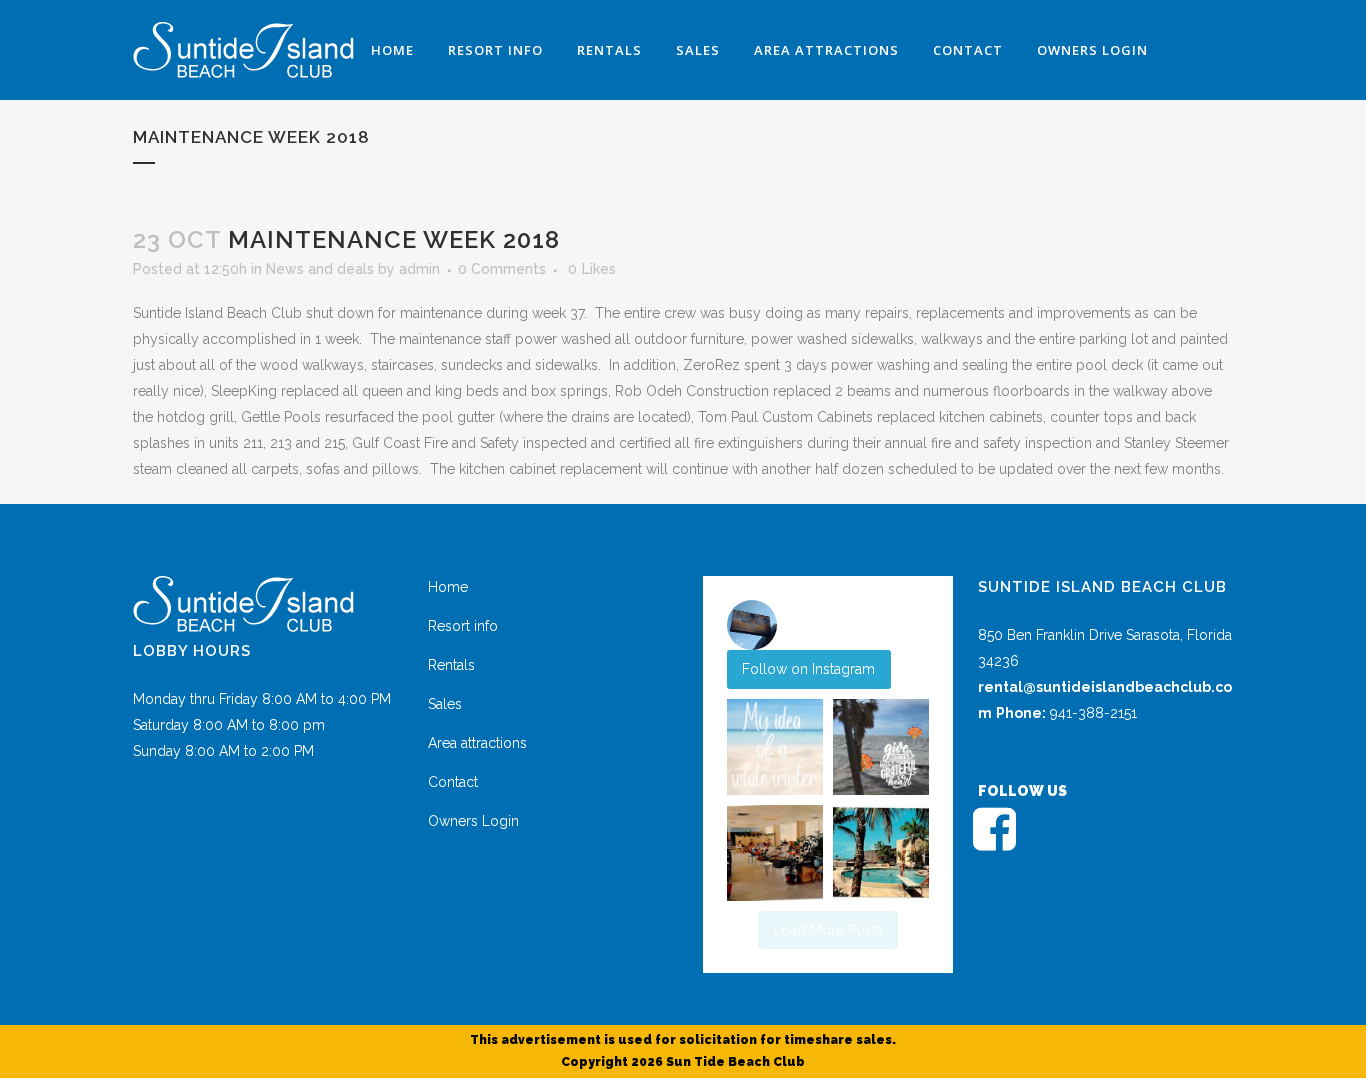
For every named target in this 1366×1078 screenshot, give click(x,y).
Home (448, 587)
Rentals (451, 665)
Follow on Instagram (808, 669)
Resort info (463, 626)
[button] (775, 747)
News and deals (320, 269)
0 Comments (502, 269)
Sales (445, 704)
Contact (453, 782)
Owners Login (473, 821)
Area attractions (477, 743)
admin (419, 269)
